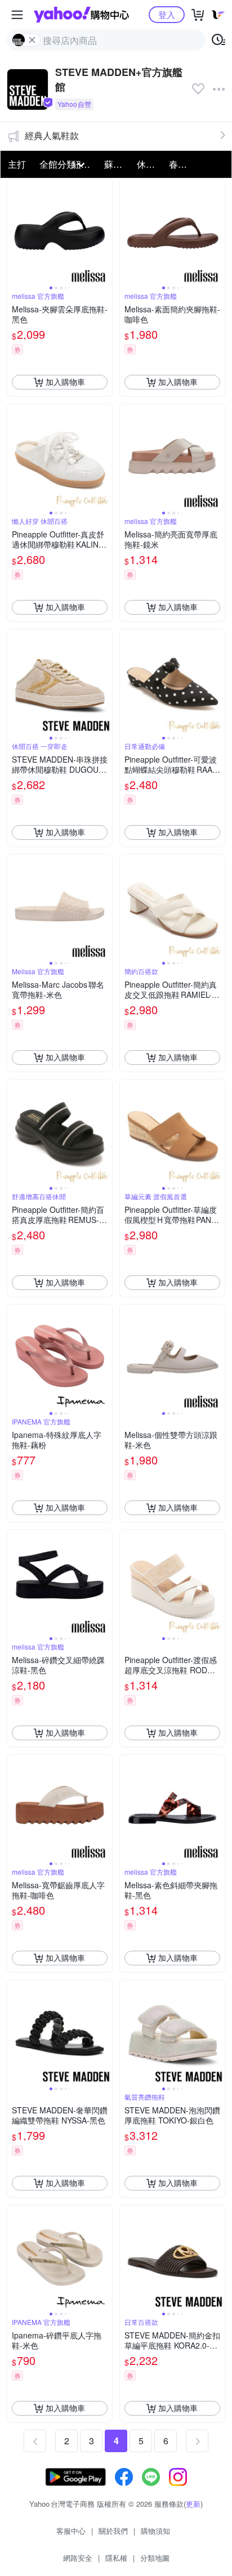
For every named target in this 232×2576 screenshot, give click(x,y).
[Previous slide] (15, 231)
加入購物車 (65, 382)
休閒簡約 (150, 164)
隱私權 (116, 2558)
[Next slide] (105, 231)
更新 (193, 2504)
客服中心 (71, 2531)
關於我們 (113, 2531)
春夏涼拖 (182, 164)
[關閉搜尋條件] (32, 40)
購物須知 (155, 2531)
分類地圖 (155, 2558)
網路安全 (78, 2558)
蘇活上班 (117, 164)
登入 (167, 14)
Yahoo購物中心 (81, 15)
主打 (17, 164)
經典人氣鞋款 (52, 135)
